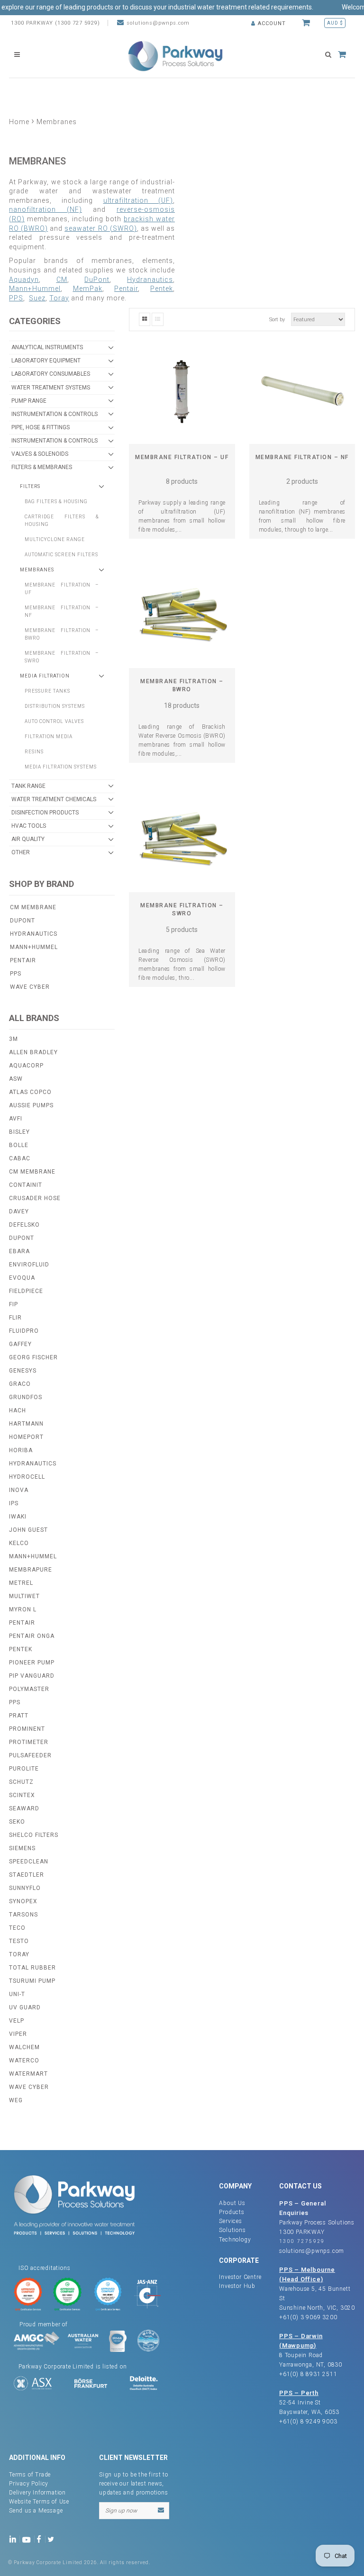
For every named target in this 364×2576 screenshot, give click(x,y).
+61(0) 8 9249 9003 (308, 2422)
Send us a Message (36, 2511)
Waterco (24, 2061)
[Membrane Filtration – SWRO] (182, 839)
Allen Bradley (33, 1052)
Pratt (19, 1716)
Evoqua (22, 1278)
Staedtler (27, 1875)
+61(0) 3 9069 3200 (308, 2317)
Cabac (20, 1158)
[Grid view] (145, 319)
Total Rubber (32, 1968)
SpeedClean (29, 1862)
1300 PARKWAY (302, 2232)
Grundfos (26, 1397)
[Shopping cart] (307, 23)
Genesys (23, 1371)
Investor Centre (240, 2277)
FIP (14, 1304)
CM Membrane (33, 907)
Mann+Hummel (34, 947)
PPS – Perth (299, 2393)
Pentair (23, 960)
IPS (14, 1503)
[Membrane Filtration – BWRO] (182, 615)
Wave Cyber (30, 987)
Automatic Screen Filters (61, 555)
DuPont (23, 921)
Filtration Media (49, 737)
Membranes (37, 570)
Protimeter (29, 1742)
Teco (17, 1928)
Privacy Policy (29, 2484)
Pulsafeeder (30, 1755)
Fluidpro (24, 1331)
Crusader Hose (35, 1198)
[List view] (158, 319)
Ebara (19, 1251)
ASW (16, 1079)
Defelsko (24, 1225)
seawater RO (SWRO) (100, 228)
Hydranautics (34, 934)
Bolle (19, 1145)
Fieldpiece (26, 1291)
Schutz (21, 1782)
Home (19, 122)
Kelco (19, 1543)
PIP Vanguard (32, 1676)
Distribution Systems (55, 706)
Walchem (24, 2047)
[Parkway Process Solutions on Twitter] (53, 2539)
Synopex (23, 1901)
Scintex (22, 1795)
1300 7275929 (302, 2241)
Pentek (21, 1649)
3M (14, 1039)
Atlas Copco (30, 1092)
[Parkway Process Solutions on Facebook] (41, 2539)
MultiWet (24, 1596)
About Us (232, 2203)
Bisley (19, 1132)
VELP (17, 2021)
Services (230, 2221)
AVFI (16, 1119)
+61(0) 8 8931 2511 (308, 2374)
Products (232, 2212)
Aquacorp (26, 1066)
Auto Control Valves (54, 721)
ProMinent (27, 1729)
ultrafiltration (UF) (138, 200)
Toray (19, 1954)
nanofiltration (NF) (45, 209)
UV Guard (25, 2007)
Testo (19, 1941)
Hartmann (26, 1424)
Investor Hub (237, 2286)
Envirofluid (29, 1265)
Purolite (24, 1769)
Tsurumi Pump (32, 1981)
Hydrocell (27, 1477)
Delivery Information (37, 2493)
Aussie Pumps (31, 1105)
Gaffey (20, 1344)
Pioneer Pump (32, 1663)
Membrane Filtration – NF (302, 457)
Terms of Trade (30, 2475)
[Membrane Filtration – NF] (302, 391)
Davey (19, 1211)
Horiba (21, 1450)
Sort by (277, 320)
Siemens (22, 1848)
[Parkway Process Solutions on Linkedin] (14, 2539)
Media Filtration (45, 676)
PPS (16, 298)
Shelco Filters (34, 1835)
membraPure (31, 1570)
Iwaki (18, 1517)
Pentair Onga (32, 1636)
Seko (17, 1822)
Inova (19, 1490)
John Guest (28, 1530)
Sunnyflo (25, 1888)
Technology (235, 2240)
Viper (18, 2034)
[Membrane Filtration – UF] (182, 391)
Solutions (232, 2230)
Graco (20, 1384)
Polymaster (29, 1689)
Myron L (23, 1609)
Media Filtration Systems (61, 767)
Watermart (28, 2074)
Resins (34, 752)
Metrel (21, 1583)
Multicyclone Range (55, 539)
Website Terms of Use (39, 2502)
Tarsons (23, 1915)
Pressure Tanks (47, 691)
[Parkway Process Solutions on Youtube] (28, 2539)
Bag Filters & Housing (56, 502)
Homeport (26, 1437)
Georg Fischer (33, 1357)
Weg (16, 2100)
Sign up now (121, 2511)
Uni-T (17, 1994)
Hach (18, 1410)
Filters (30, 486)
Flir (15, 1318)
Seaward (24, 1808)
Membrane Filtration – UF (182, 457)
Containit (26, 1185)
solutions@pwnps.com (158, 23)
